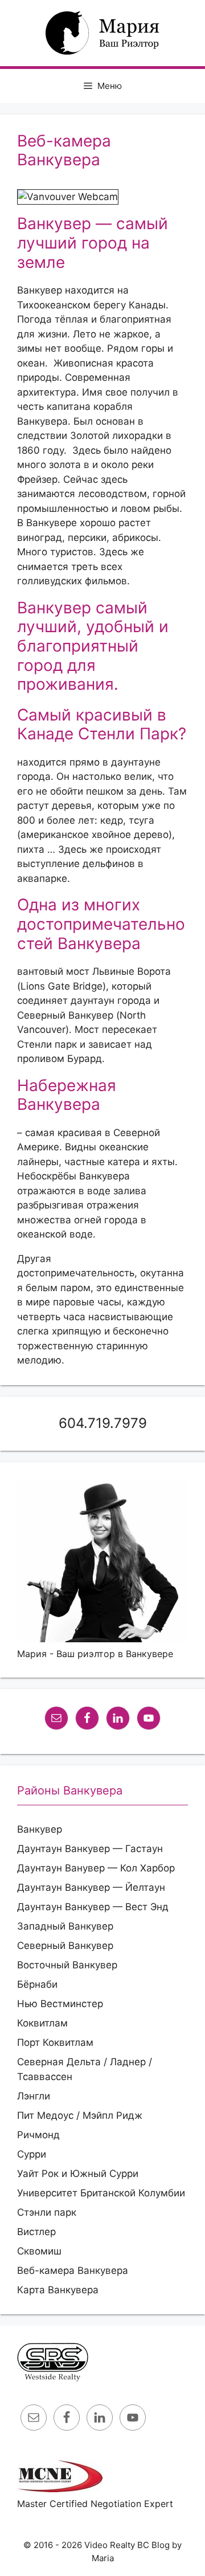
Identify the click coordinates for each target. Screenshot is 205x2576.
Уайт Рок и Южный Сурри (78, 2174)
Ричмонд (38, 2135)
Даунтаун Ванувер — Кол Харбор (96, 1868)
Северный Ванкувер (65, 1946)
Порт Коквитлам (55, 2042)
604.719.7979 (103, 1423)
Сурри (32, 2154)
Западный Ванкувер (65, 1926)
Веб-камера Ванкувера (73, 2270)
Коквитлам (42, 2023)
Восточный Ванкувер (67, 1965)
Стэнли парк (47, 2212)
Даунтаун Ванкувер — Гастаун (90, 1849)
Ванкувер (40, 1829)
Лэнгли (34, 2096)
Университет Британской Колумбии (101, 2193)
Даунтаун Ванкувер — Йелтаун (91, 1887)
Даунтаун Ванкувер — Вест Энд (93, 1907)
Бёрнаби (37, 1984)
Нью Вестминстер (60, 2004)
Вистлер (36, 2232)
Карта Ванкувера (58, 2290)
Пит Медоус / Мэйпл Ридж (80, 2115)
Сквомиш (39, 2251)
